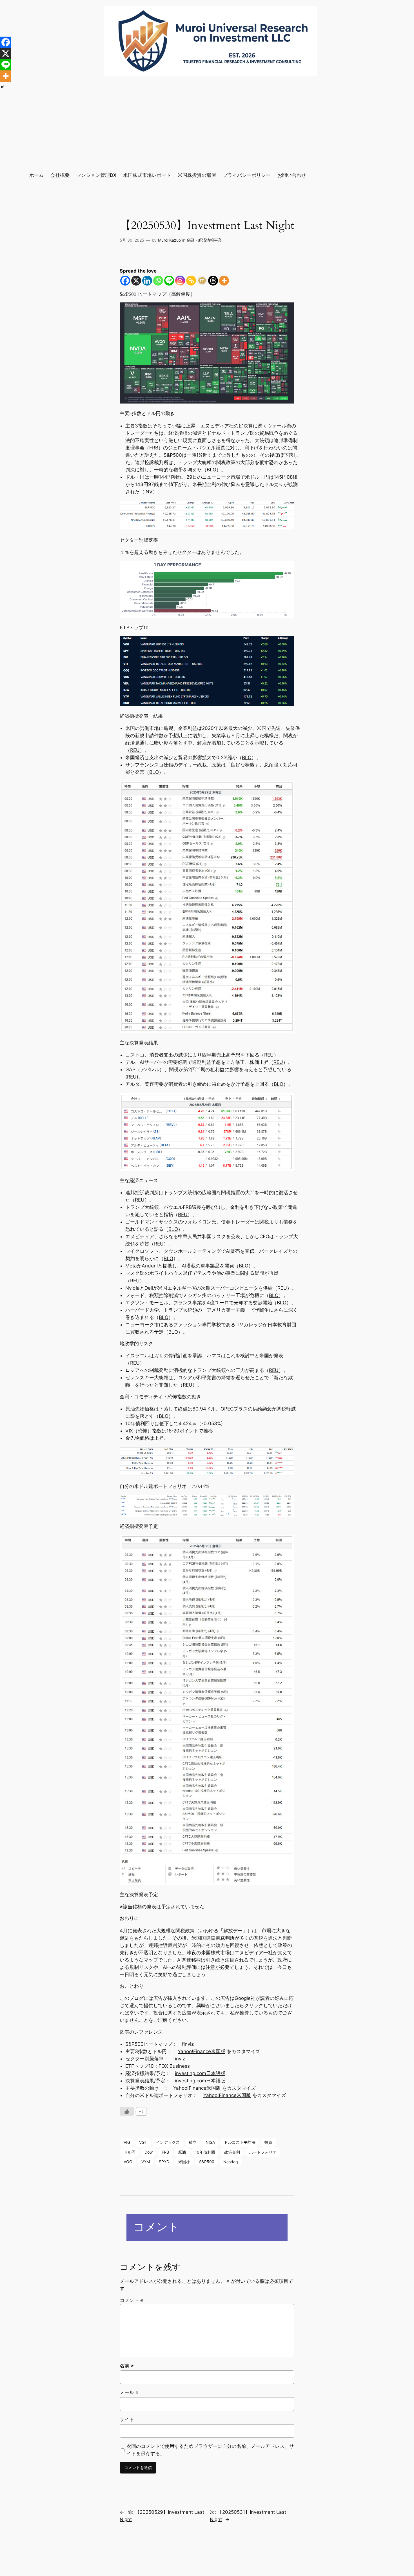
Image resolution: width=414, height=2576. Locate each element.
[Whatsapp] (158, 281)
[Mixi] (202, 281)
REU (135, 750)
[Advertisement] (207, 124)
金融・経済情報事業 (204, 240)
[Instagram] (180, 281)
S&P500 (207, 2162)
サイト (127, 2419)
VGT (143, 2142)
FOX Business (174, 2066)
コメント (132, 2300)
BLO (212, 470)
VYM (146, 2162)
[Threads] (213, 281)
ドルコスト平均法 (240, 2142)
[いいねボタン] (127, 2111)
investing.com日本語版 (200, 2073)
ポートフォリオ (263, 2152)
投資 (268, 2142)
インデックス (168, 2142)
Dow (149, 2152)
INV (149, 492)
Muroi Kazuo (169, 240)
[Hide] (2, 87)
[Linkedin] (147, 281)
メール (129, 2392)
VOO (128, 2162)
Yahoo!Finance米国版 (202, 2051)
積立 (193, 2142)
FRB (165, 2152)
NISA (210, 2142)
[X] (136, 281)
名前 (127, 2366)
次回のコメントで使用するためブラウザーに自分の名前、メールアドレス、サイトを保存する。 (210, 2450)
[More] (224, 281)
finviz (188, 2044)
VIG (127, 2142)
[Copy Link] (191, 281)
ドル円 (130, 2152)
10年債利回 (205, 2152)
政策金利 (232, 2152)
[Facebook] (125, 281)
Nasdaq (231, 2162)
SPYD (164, 2162)
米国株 (184, 2162)
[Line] (169, 281)
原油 (182, 2152)
